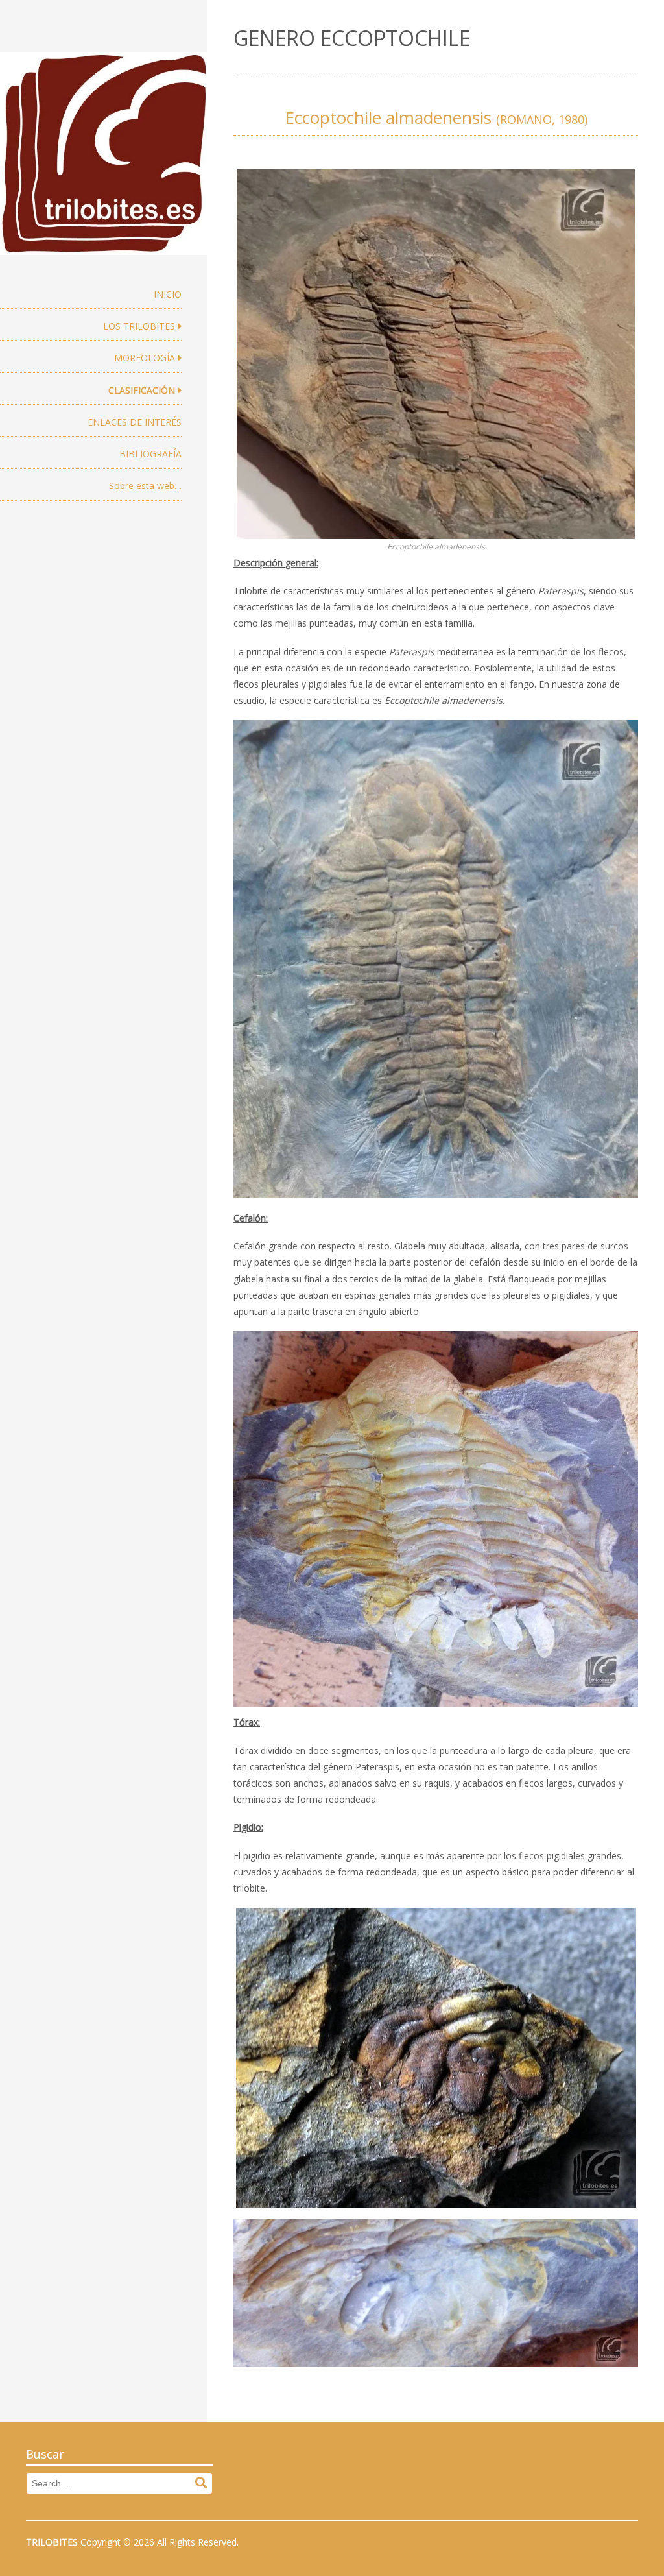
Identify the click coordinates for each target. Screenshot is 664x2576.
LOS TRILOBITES (139, 326)
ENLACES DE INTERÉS (135, 422)
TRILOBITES (52, 2542)
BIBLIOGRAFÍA (150, 454)
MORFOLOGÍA (145, 358)
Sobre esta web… (145, 486)
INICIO (168, 294)
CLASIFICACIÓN (142, 390)
